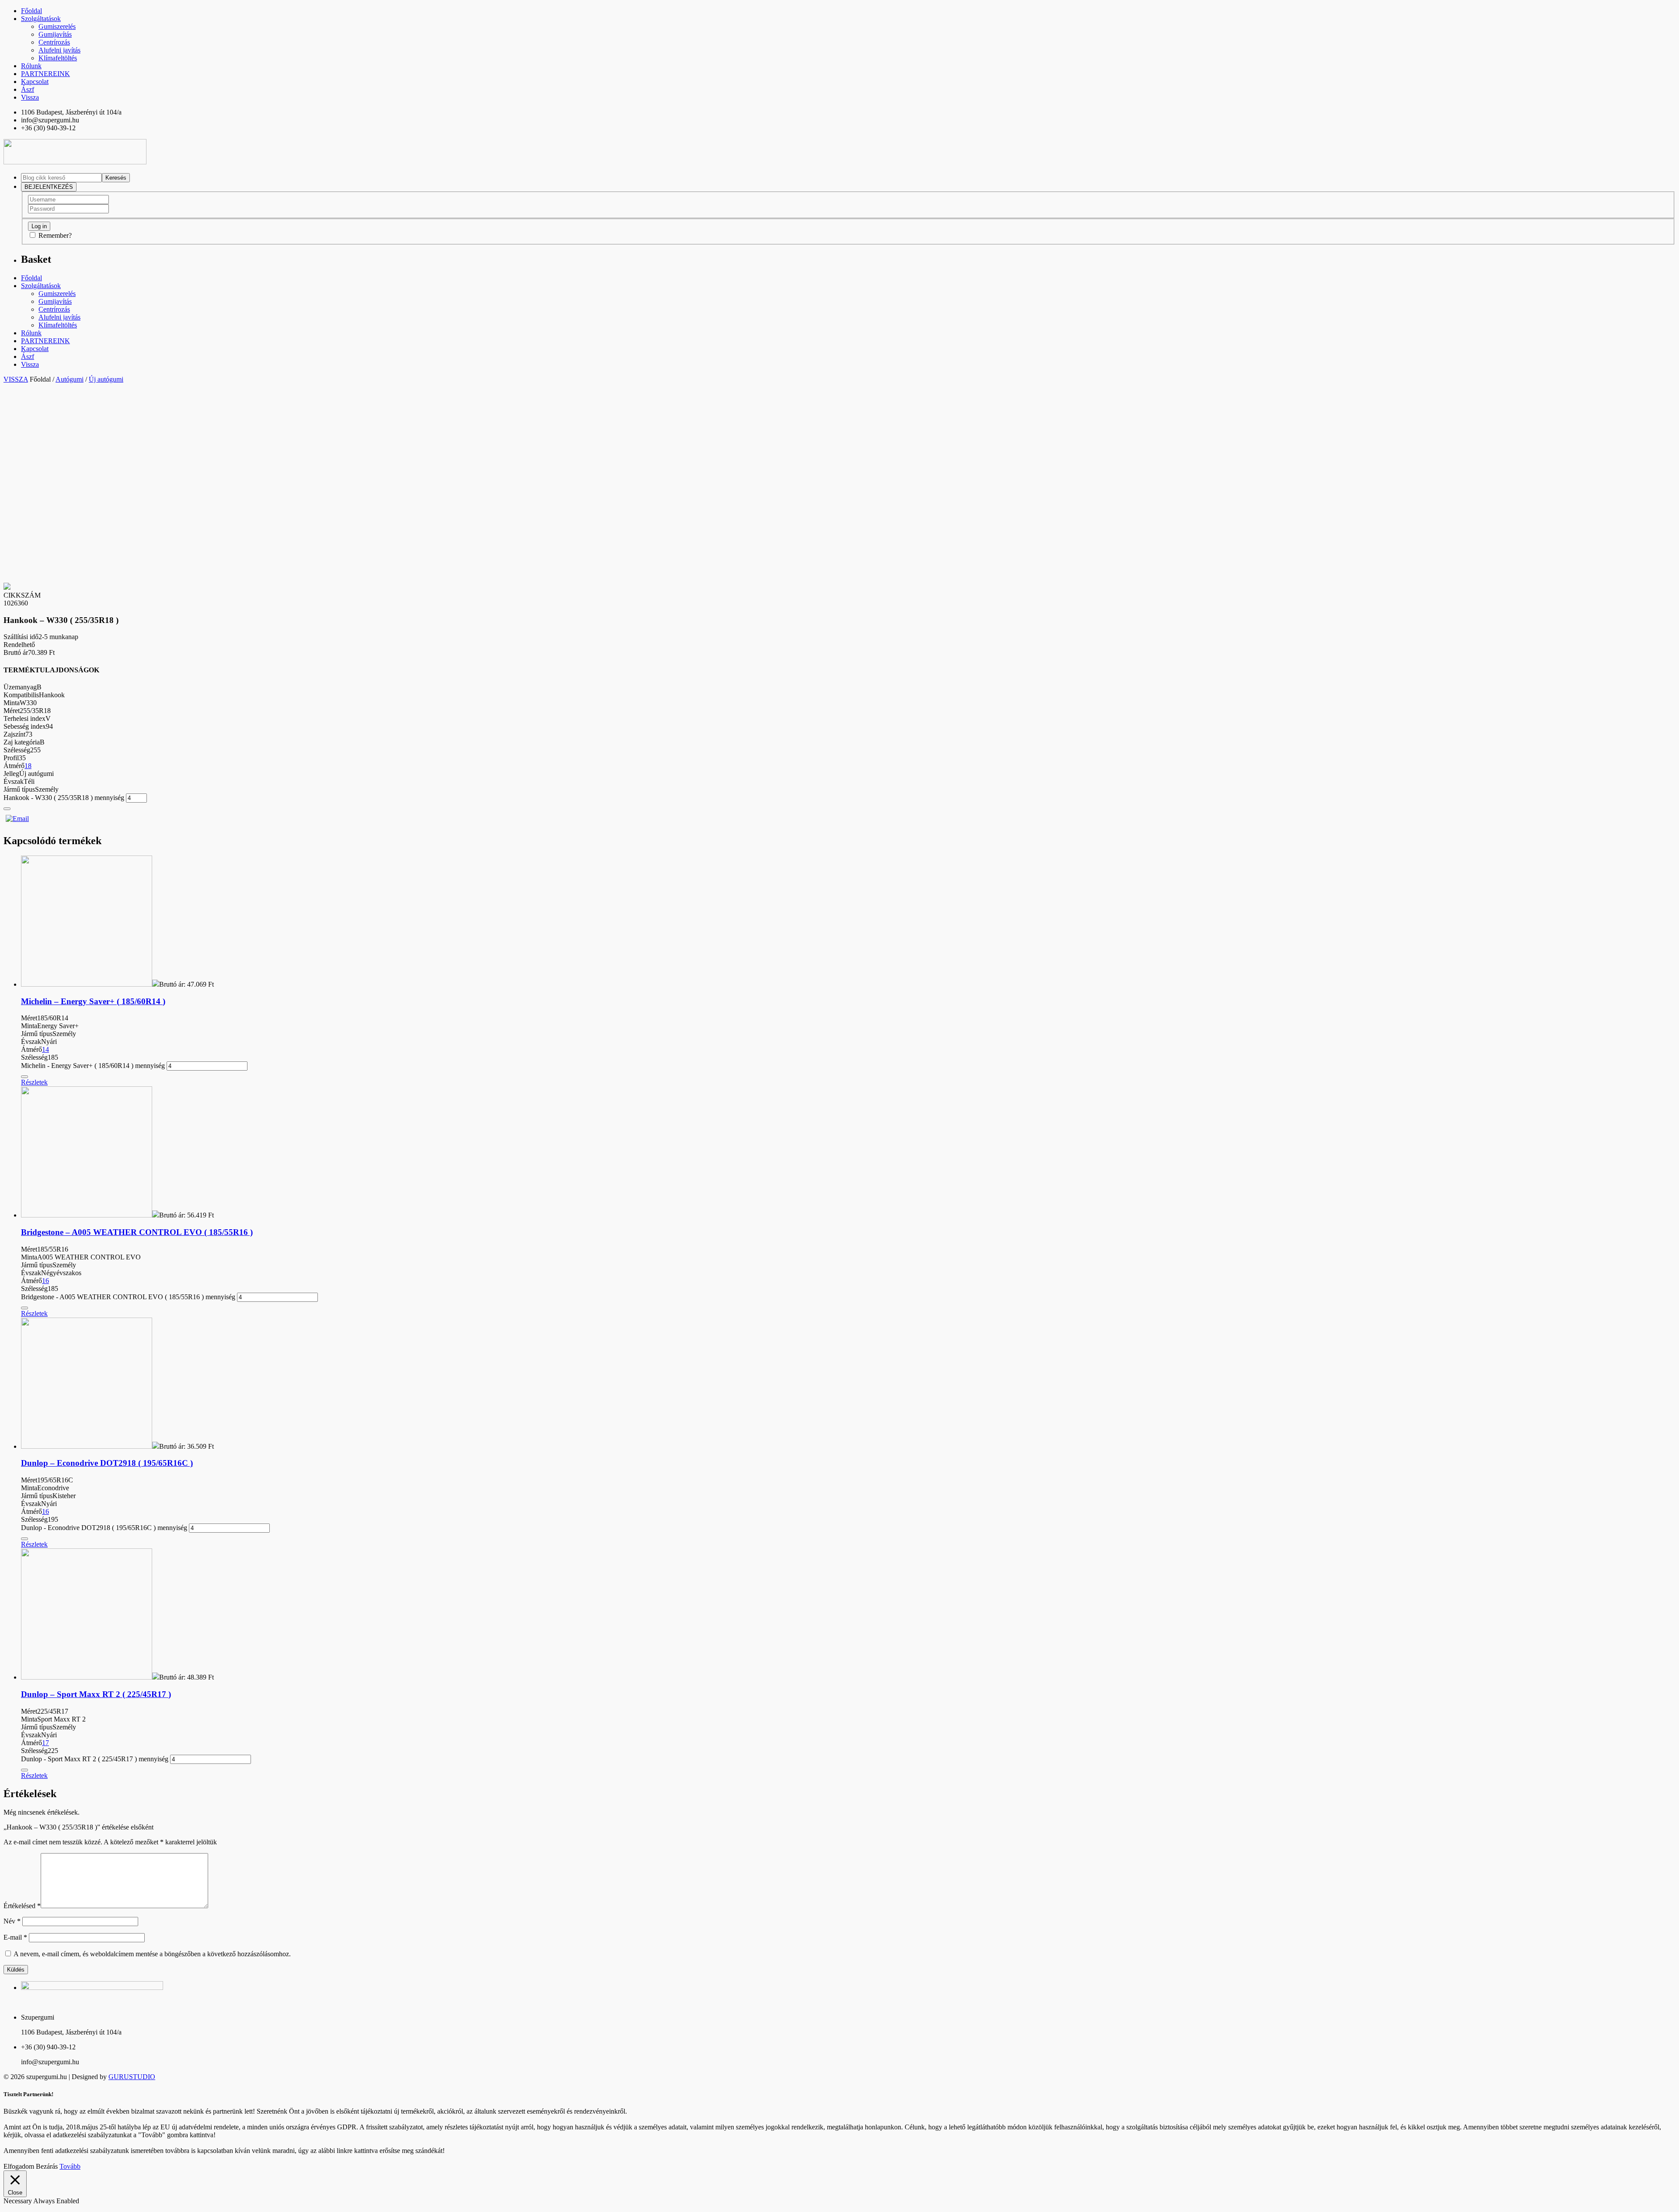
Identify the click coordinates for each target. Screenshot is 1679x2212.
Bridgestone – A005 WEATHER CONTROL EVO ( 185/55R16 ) (137, 1232)
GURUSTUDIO (132, 2077)
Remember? (55, 235)
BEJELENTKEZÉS (49, 187)
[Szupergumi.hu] (75, 162)
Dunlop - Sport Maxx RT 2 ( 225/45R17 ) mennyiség (95, 1759)
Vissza (30, 97)
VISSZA (16, 379)
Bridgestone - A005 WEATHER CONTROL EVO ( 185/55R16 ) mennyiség (128, 1297)
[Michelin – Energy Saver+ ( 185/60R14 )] (87, 984)
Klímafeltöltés (58, 58)
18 (28, 766)
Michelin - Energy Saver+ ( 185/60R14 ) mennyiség (93, 1066)
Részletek (34, 1082)
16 (45, 1281)
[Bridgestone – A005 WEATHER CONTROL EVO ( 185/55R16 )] (87, 1215)
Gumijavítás (55, 34)
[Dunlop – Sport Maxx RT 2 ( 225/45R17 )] (87, 1677)
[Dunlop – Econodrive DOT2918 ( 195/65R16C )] (87, 1446)
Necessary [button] (18, 2201)
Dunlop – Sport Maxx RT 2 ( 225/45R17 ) (96, 1694)
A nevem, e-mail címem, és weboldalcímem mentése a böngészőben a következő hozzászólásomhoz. (152, 1954)
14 (45, 1049)
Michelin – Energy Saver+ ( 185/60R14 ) (93, 1001)
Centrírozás (54, 42)
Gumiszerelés (57, 26)
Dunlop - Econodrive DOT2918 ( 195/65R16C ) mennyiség (104, 1528)
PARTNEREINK (45, 74)
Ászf (28, 89)
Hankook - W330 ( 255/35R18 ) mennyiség (64, 798)
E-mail (15, 1937)
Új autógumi (106, 379)
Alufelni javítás (59, 50)
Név (12, 1921)
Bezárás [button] (47, 2166)
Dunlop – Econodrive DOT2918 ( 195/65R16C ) (107, 1463)
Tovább (70, 2166)
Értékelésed (22, 1906)
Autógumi (70, 379)
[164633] (7, 809)
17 (45, 1743)
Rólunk (31, 66)
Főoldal (31, 11)
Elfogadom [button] (19, 2166)
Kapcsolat (35, 82)
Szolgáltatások (41, 19)
